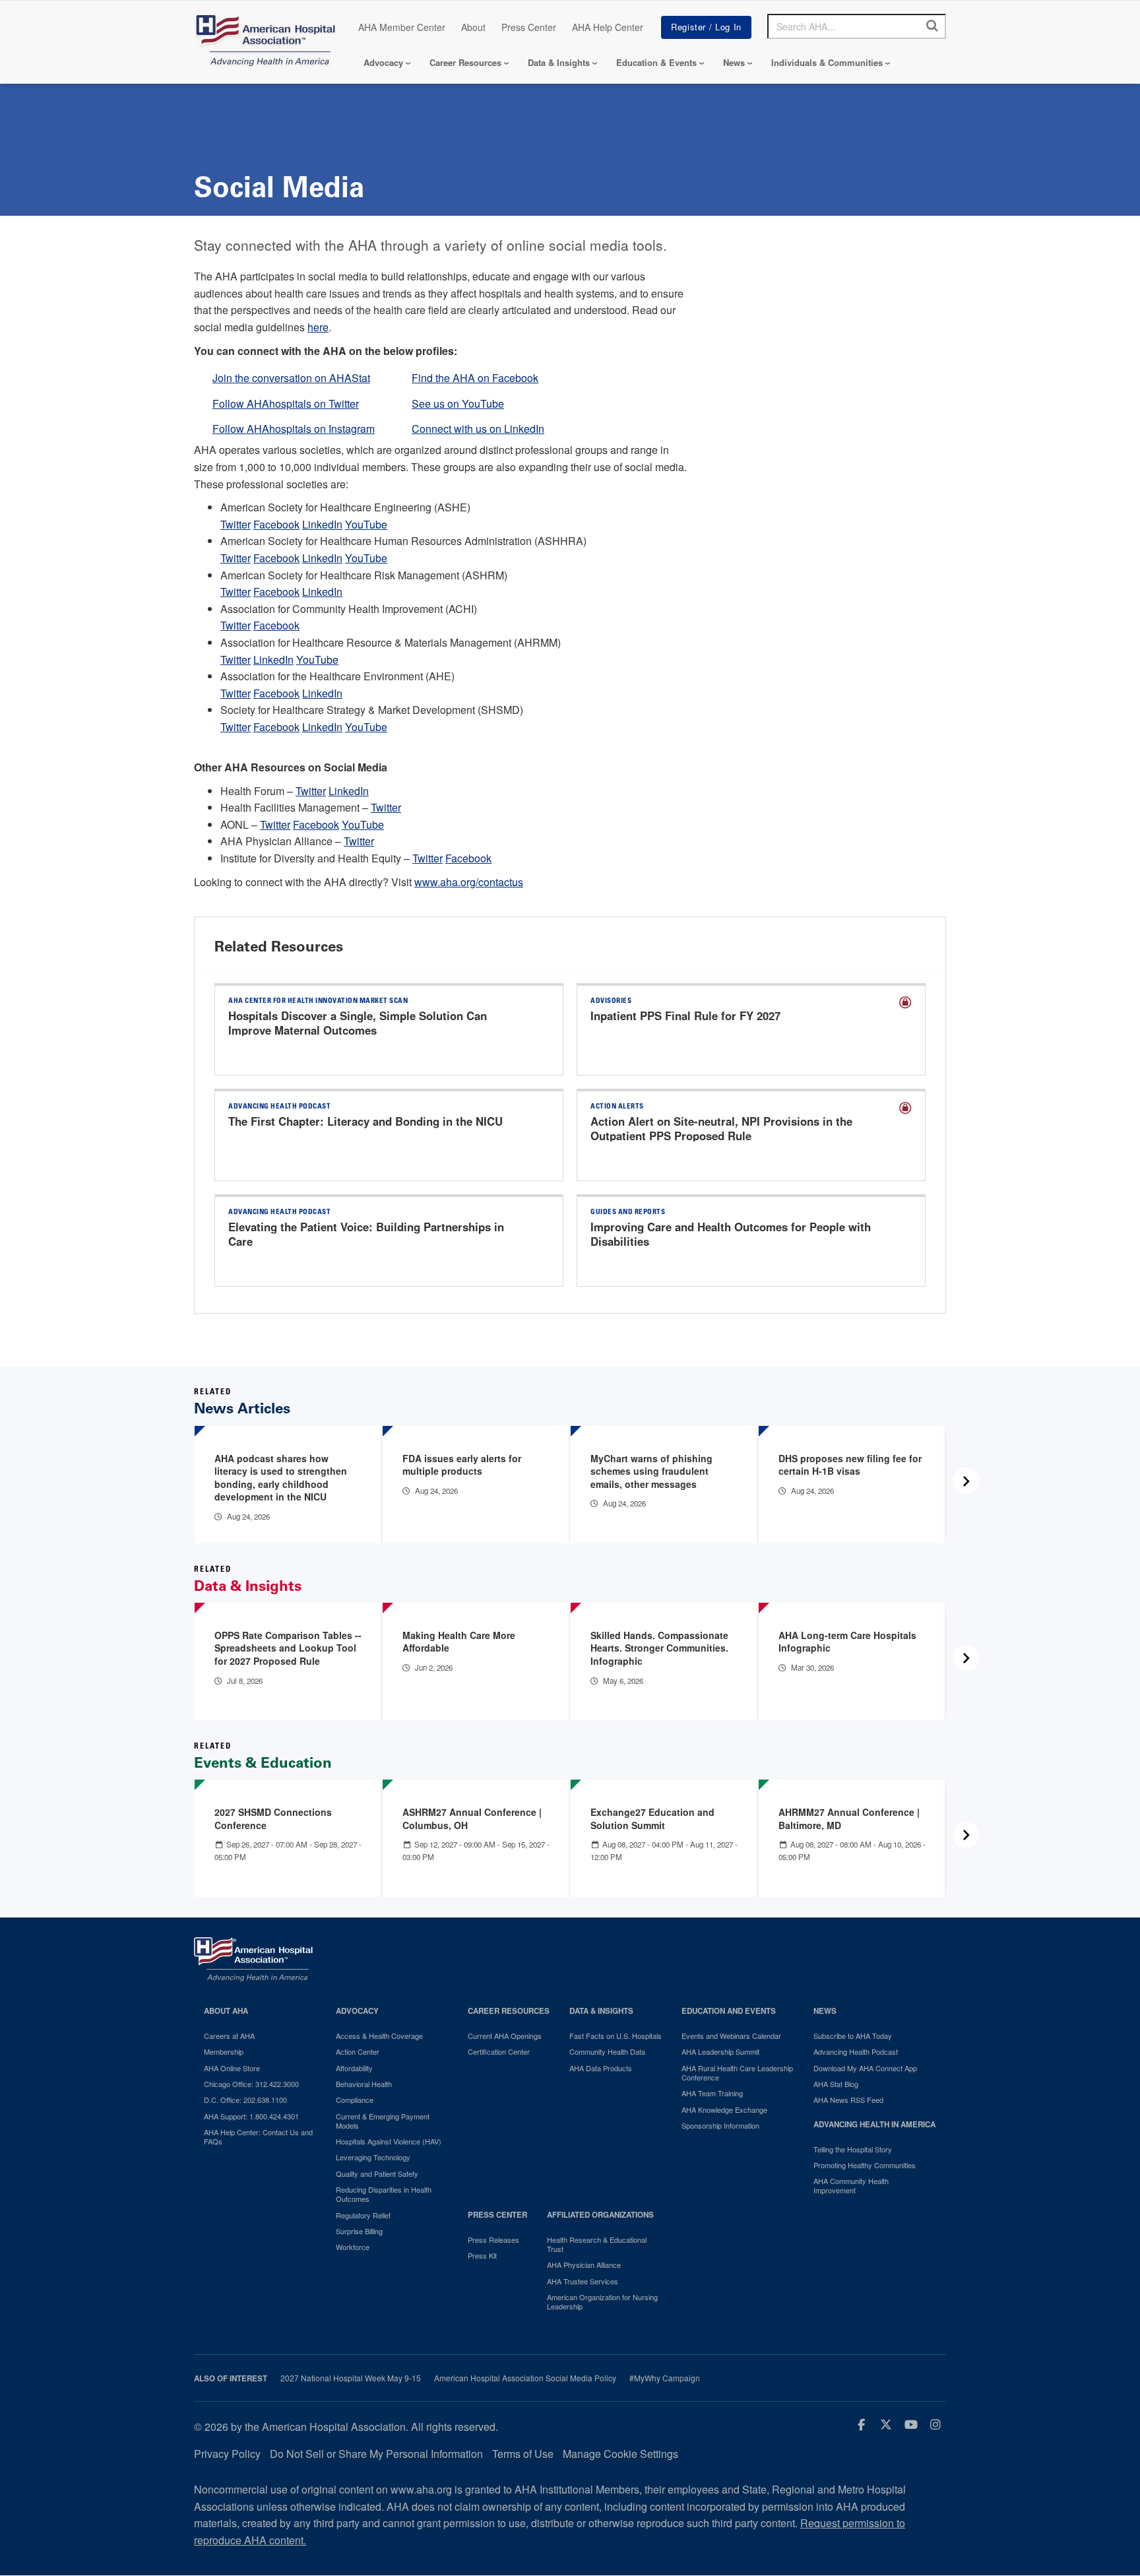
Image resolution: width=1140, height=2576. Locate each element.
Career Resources (465, 62)
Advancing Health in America (874, 2124)
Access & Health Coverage (379, 2036)
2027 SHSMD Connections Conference (273, 1819)
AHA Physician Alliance (584, 2265)
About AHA (226, 2011)
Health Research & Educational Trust (597, 2244)
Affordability (354, 2068)
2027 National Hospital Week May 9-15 (351, 2378)
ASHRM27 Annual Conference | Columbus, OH (472, 1819)
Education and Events (729, 2011)
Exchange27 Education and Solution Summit (652, 1819)
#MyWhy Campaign (665, 2378)
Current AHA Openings (505, 2036)
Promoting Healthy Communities (865, 2165)
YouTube (366, 524)
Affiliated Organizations (600, 2215)
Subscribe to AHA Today (853, 2036)
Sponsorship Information (720, 2125)
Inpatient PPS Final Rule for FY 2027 (685, 1015)
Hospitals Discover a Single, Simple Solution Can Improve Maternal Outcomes (358, 1023)
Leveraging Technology (373, 2157)
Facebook (276, 524)
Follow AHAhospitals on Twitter (286, 403)
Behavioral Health (364, 2084)
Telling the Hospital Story (853, 2149)
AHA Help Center (608, 27)
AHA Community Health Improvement (851, 2186)
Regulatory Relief (363, 2215)
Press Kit (482, 2255)
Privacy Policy (227, 2454)
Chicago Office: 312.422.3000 (251, 2084)
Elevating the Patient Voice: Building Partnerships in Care (366, 1234)
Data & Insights (559, 62)
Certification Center (499, 2051)
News (734, 62)
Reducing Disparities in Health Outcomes (384, 2194)
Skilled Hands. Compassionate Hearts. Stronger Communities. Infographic (659, 1648)
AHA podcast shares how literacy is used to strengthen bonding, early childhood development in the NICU (281, 1478)
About (473, 27)
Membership (224, 2051)
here (318, 327)
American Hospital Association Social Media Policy (525, 2378)
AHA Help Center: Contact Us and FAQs (258, 2137)
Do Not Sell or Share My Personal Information (376, 2454)
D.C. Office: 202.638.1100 (245, 2100)
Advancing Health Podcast (856, 2051)
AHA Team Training (712, 2093)
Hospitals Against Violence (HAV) (389, 2141)
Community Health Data (607, 2051)
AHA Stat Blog (836, 2084)
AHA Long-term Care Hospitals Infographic (847, 1642)
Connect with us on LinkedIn (478, 429)
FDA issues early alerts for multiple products (462, 1465)
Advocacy (383, 62)
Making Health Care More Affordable (459, 1642)
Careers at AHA (229, 2036)
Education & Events (656, 62)
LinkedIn (322, 524)
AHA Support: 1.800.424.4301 (251, 2116)
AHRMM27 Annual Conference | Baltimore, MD (849, 1819)
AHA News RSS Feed (848, 2100)
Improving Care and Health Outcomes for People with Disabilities (731, 1234)
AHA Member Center (402, 27)
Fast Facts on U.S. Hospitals (616, 2036)
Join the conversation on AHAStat (291, 378)
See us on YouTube (458, 403)
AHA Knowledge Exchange (724, 2109)
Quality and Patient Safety (377, 2173)
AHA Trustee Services (583, 2281)
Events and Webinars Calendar (731, 2036)
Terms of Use (523, 2454)
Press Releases (493, 2239)
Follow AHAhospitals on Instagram (294, 429)
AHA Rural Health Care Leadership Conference (737, 2073)
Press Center (529, 27)
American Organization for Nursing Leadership (602, 2302)
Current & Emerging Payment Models (383, 2121)
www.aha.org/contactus (469, 882)
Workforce (353, 2247)
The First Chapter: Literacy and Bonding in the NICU (365, 1121)
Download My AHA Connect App (865, 2068)
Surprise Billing (359, 2231)
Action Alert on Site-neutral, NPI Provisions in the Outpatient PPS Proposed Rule (721, 1128)
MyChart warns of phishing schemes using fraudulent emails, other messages (651, 1471)
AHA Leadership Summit (720, 2051)
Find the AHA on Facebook (475, 378)
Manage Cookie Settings (620, 2454)
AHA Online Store (232, 2068)
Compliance (355, 2100)
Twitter (236, 524)
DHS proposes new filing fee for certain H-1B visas (850, 1465)
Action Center (358, 2051)
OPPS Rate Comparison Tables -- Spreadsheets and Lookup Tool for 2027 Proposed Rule (288, 1648)
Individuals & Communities (827, 62)
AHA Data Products (601, 2068)
